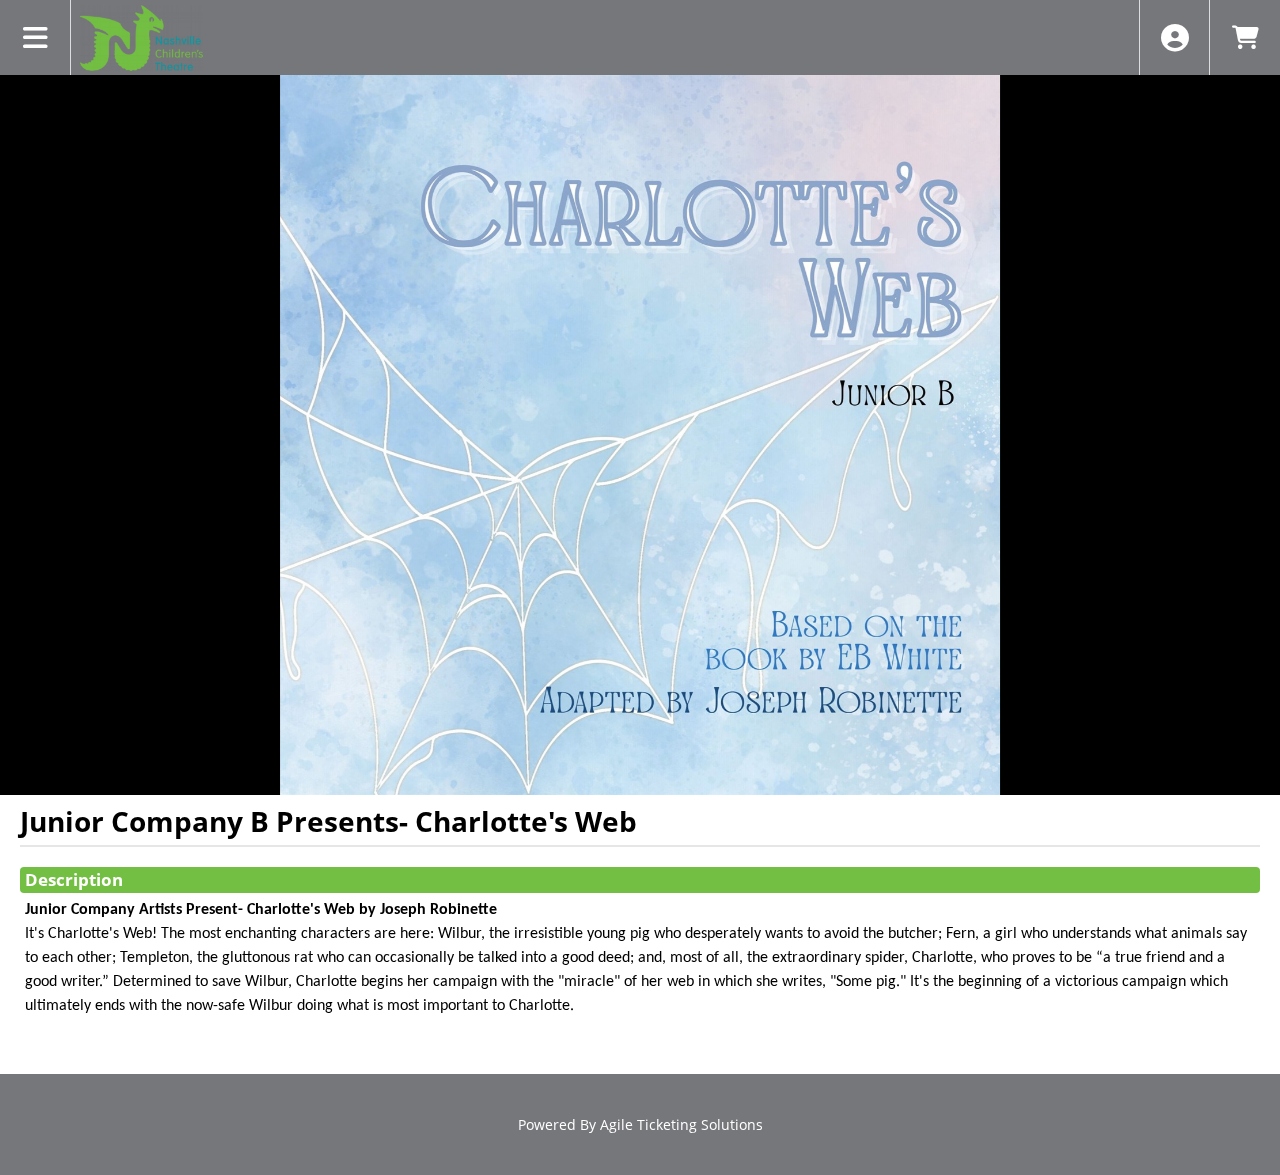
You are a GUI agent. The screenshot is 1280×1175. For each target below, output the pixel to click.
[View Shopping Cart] (1244, 37)
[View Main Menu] (35, 37)
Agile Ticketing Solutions (681, 1124)
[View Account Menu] (1174, 37)
